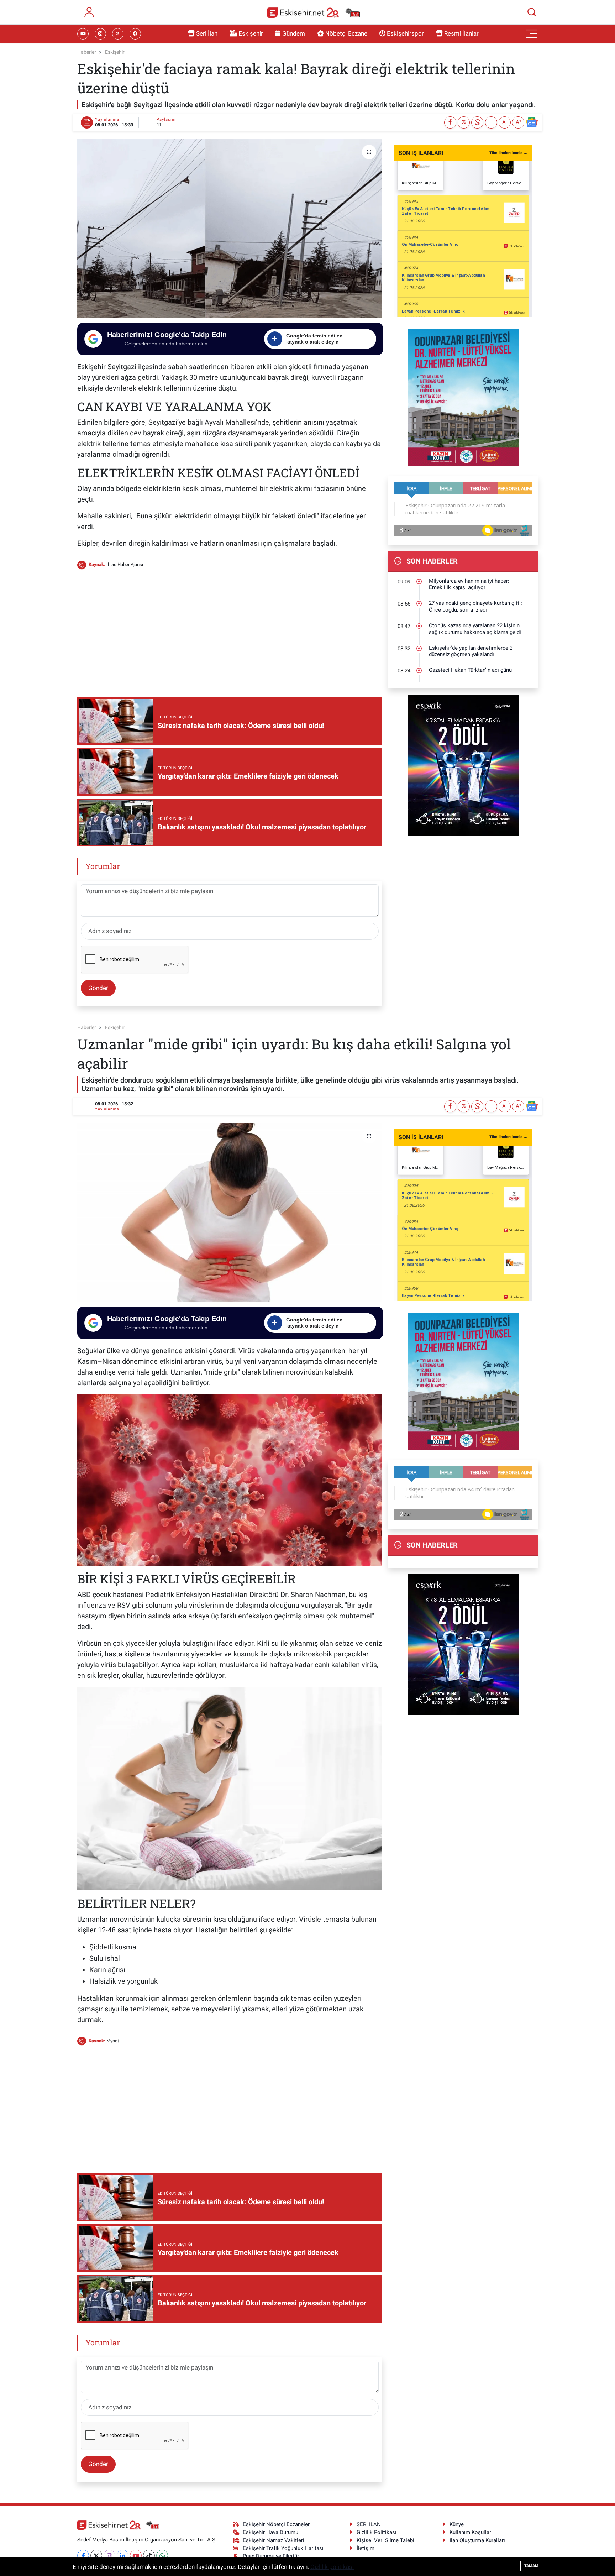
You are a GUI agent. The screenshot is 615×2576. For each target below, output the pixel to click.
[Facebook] (83, 2556)
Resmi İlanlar (461, 33)
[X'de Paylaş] (464, 122)
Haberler (87, 52)
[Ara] (532, 12)
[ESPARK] (463, 765)
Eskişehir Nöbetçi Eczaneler (276, 2524)
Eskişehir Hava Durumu (270, 2532)
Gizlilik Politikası (377, 2532)
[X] (96, 2556)
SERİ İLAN (369, 2524)
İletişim (366, 2548)
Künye (457, 2524)
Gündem (294, 33)
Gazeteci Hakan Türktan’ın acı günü (470, 670)
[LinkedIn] (123, 2556)
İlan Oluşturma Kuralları (477, 2540)
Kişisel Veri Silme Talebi (385, 2540)
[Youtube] (136, 2556)
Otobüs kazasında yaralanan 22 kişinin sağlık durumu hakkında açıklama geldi (475, 629)
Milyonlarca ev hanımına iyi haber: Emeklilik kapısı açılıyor (469, 584)
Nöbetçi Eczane (346, 33)
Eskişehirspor (405, 33)
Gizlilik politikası (332, 2567)
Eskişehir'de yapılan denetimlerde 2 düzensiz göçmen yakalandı (471, 651)
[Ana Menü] (532, 34)
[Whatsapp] (162, 2556)
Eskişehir (251, 33)
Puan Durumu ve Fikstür (271, 2556)
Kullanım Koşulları (471, 2532)
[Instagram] (109, 2556)
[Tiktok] (149, 2556)
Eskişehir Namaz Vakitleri (274, 2540)
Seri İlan (207, 33)
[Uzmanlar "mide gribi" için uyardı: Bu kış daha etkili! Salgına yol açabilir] (230, 1213)
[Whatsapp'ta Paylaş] (477, 122)
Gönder (98, 988)
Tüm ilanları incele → (508, 153)
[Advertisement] (230, 631)
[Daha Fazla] (491, 122)
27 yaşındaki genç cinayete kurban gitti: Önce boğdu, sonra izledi (475, 606)
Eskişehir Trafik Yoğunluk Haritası (283, 2548)
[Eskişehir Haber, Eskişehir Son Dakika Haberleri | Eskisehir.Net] (314, 12)
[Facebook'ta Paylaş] (450, 122)
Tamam (531, 2566)
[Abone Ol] (532, 122)
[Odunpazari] (463, 397)
